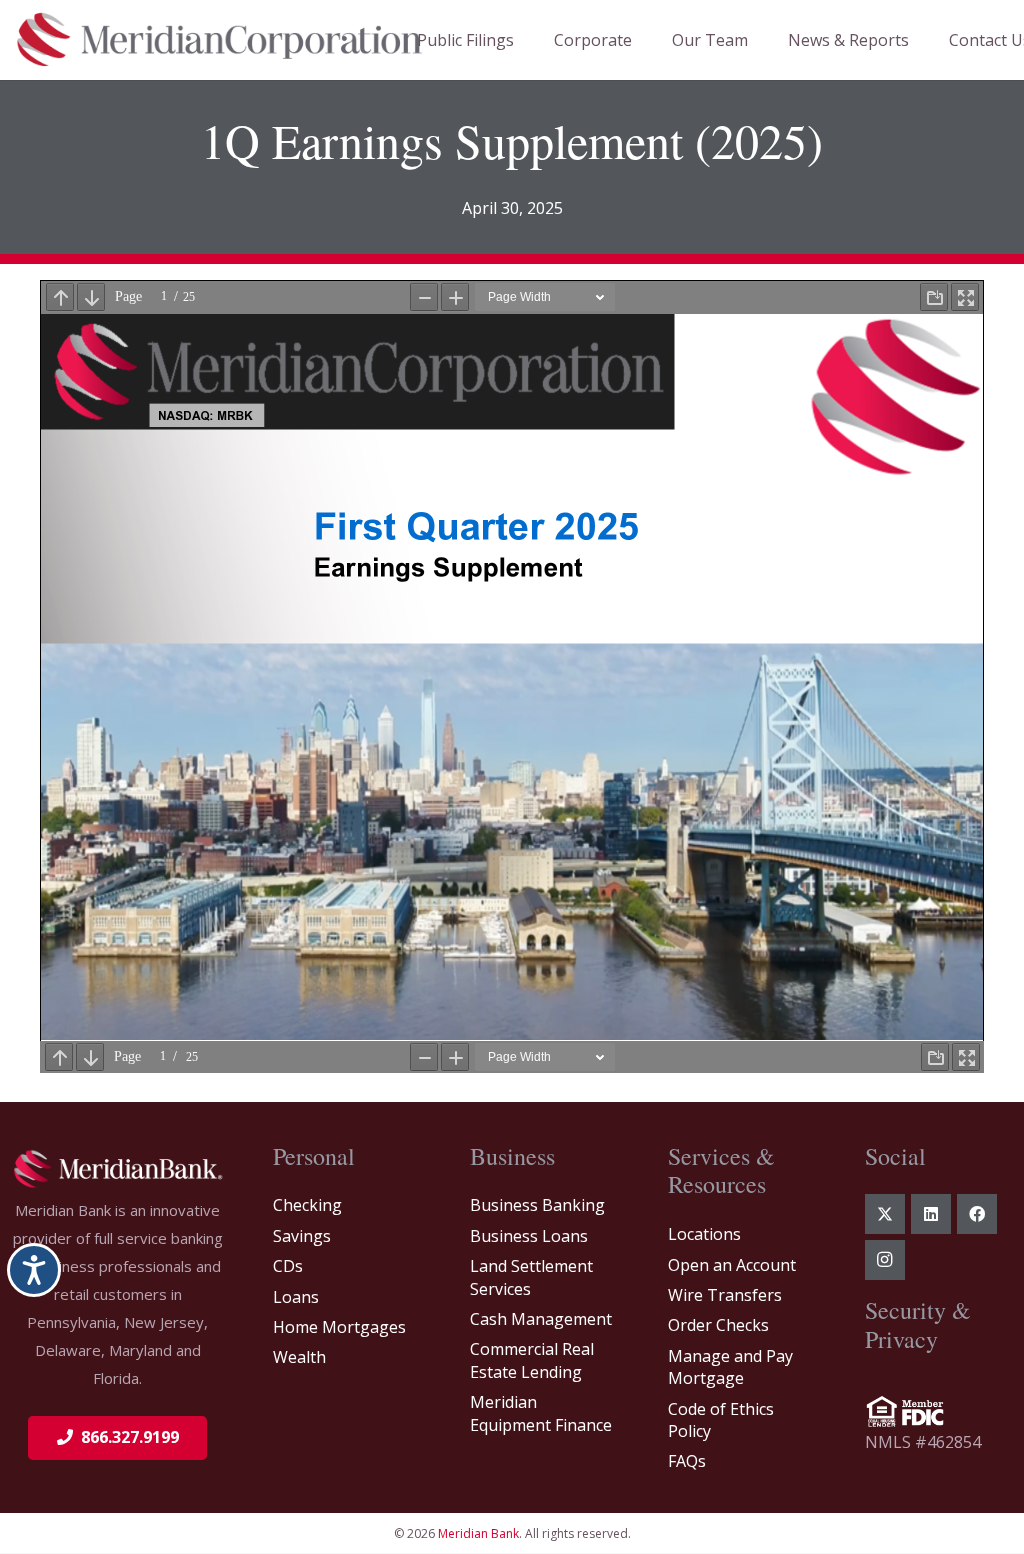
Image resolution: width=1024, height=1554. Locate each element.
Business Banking (537, 1205)
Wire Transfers (725, 1295)
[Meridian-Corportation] (220, 40)
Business (512, 1156)
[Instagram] (885, 1260)
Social (895, 1156)
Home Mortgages (339, 1327)
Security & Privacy (918, 1324)
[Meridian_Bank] (117, 1169)
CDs (288, 1266)
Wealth (299, 1357)
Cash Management (541, 1319)
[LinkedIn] (931, 1214)
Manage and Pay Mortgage (730, 1367)
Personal (314, 1156)
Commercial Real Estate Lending (532, 1360)
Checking (307, 1205)
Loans (296, 1297)
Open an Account (732, 1265)
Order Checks (718, 1325)
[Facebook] (977, 1214)
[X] (885, 1214)
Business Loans (529, 1236)
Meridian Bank (478, 1533)
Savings (302, 1236)
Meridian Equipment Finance (541, 1413)
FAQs (687, 1461)
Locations (704, 1234)
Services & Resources (721, 1170)
